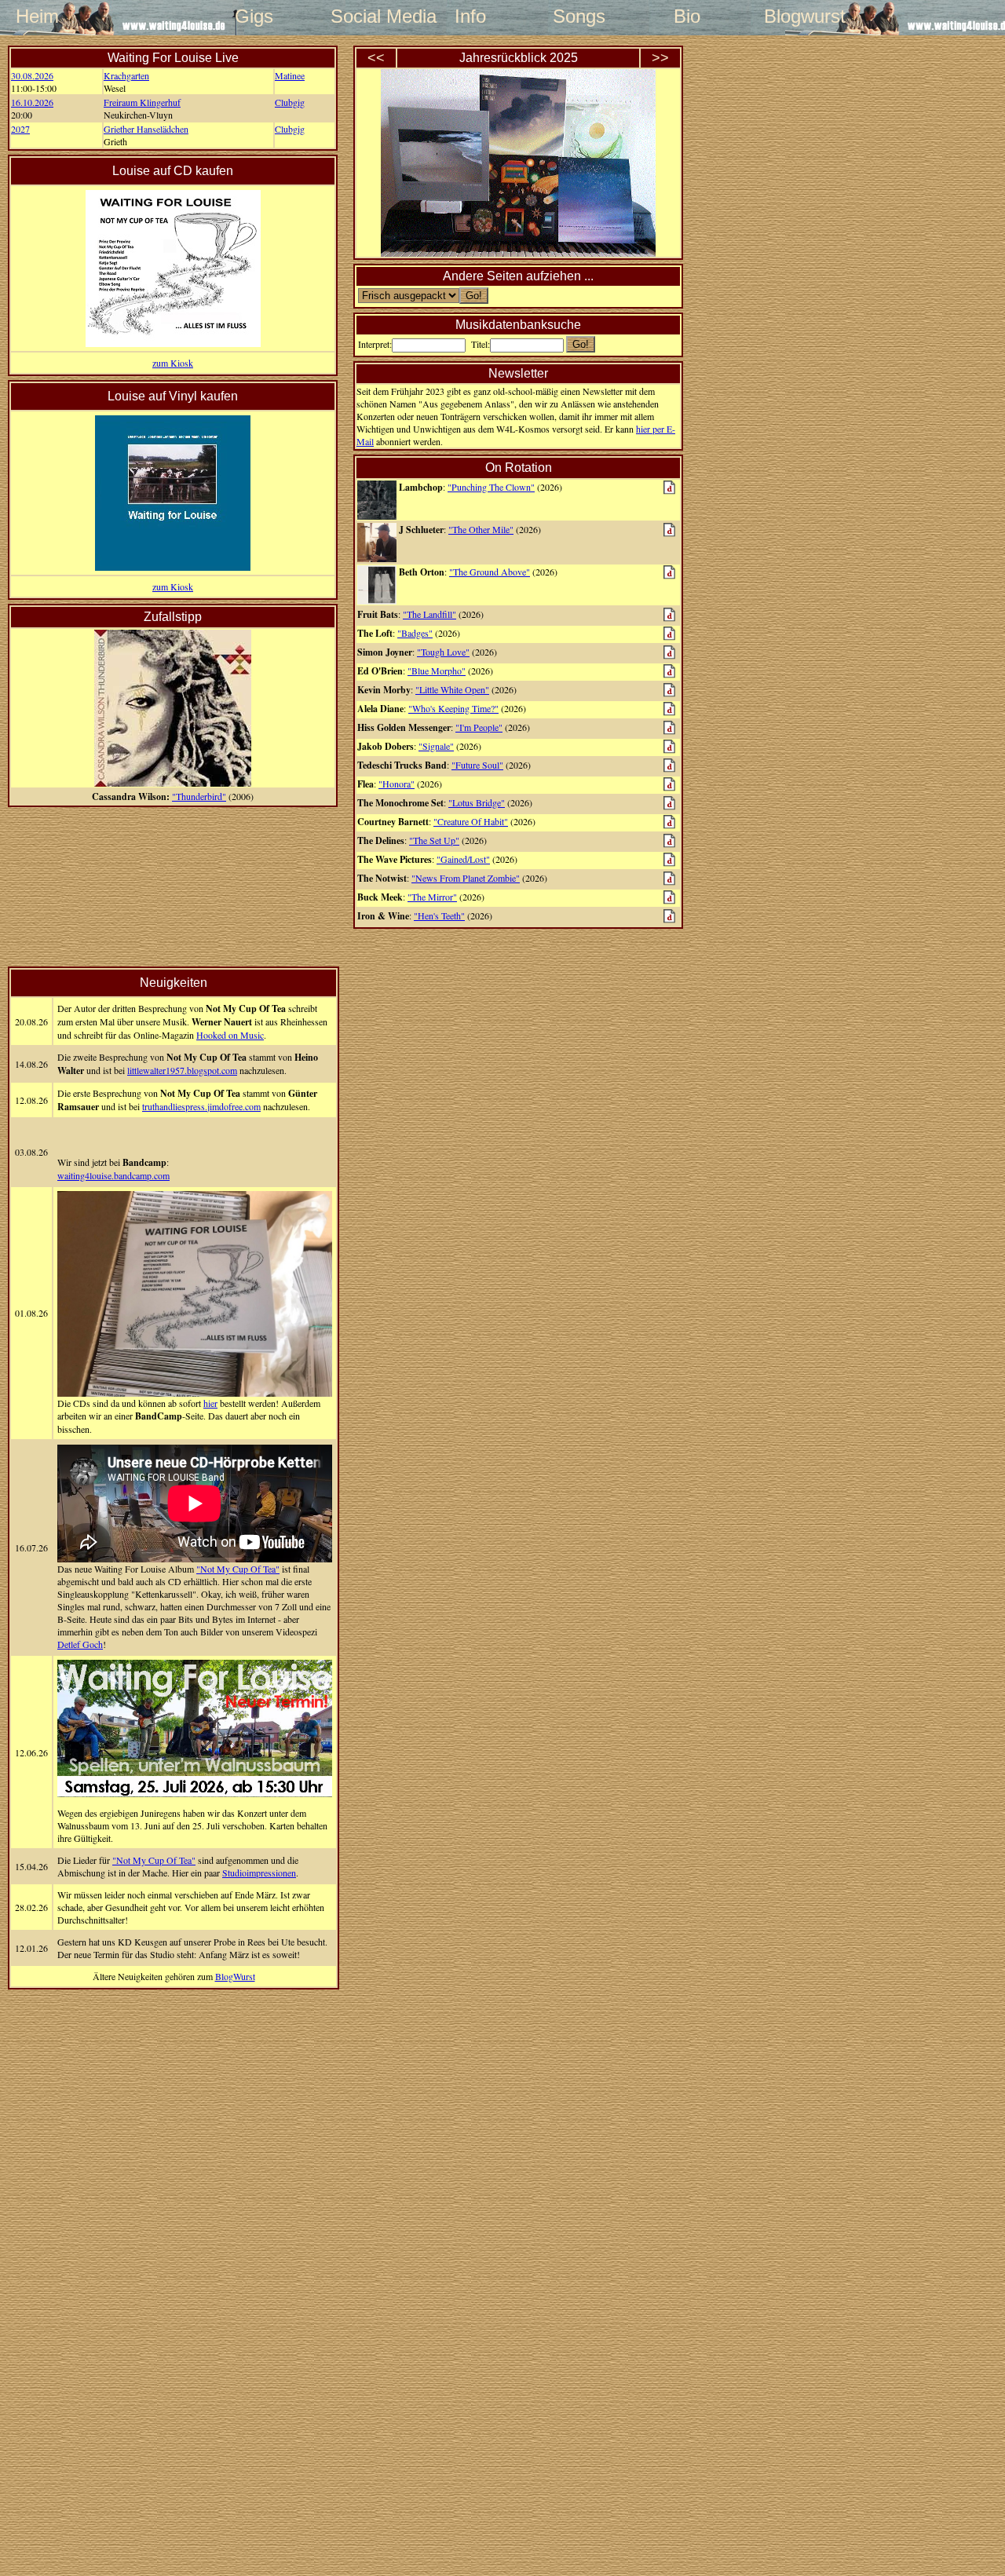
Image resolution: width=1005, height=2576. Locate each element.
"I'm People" (479, 727)
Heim (37, 16)
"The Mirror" (432, 897)
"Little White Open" (452, 689)
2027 (20, 129)
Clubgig (290, 102)
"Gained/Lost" (463, 859)
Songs (579, 16)
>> (660, 58)
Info (470, 16)
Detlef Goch (80, 1644)
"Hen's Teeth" (439, 915)
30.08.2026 (32, 75)
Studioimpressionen (259, 1873)
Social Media (362, 16)
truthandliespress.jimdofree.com (201, 1106)
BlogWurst (235, 1976)
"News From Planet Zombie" (466, 878)
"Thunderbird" (199, 796)
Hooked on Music (230, 1035)
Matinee (290, 75)
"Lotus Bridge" (477, 802)
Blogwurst (795, 16)
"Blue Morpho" (437, 670)
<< (376, 58)
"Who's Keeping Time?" (453, 708)
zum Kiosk (173, 363)
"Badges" (415, 633)
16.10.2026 (32, 102)
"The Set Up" (434, 840)
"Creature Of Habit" (471, 821)
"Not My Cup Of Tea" (238, 1569)
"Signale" (436, 746)
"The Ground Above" (490, 572)
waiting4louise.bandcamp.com (113, 1175)
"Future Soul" (477, 765)
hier (210, 1403)
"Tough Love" (443, 652)
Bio (687, 16)
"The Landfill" (429, 614)
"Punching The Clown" (491, 487)
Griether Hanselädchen (146, 129)
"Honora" (397, 784)
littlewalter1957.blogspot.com (182, 1070)
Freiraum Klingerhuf (142, 102)
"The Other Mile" (481, 529)
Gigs (254, 16)
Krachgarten (126, 75)
